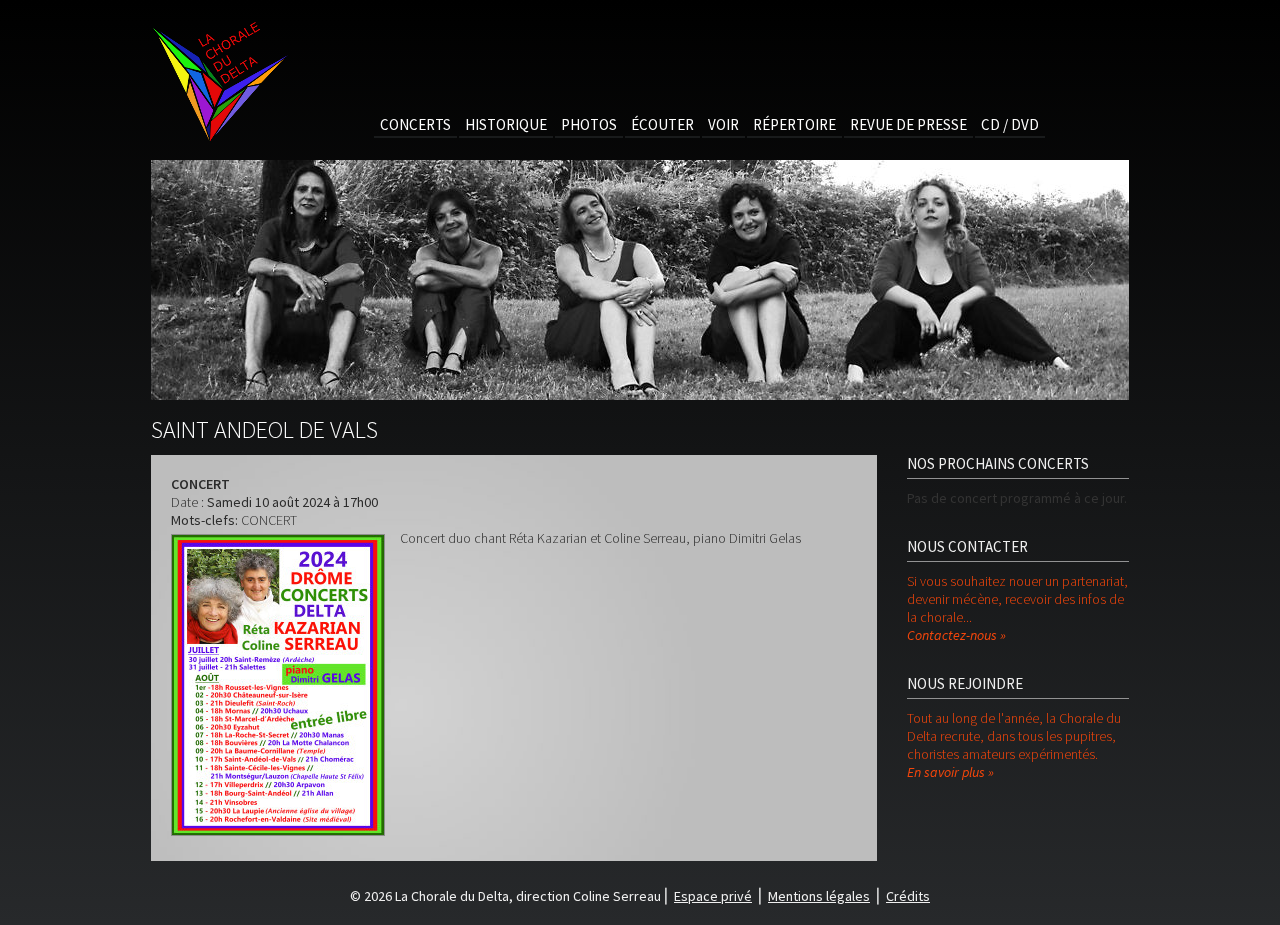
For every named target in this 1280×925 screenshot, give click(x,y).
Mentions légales (819, 896)
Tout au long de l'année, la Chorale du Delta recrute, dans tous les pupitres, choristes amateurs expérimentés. (1014, 745)
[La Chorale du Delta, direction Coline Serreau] (220, 138)
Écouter (662, 124)
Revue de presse (908, 124)
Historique (506, 124)
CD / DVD (1010, 124)
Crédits (908, 896)
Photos (589, 124)
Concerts (415, 124)
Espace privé (713, 896)
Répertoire (794, 124)
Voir (723, 124)
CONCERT (269, 520)
